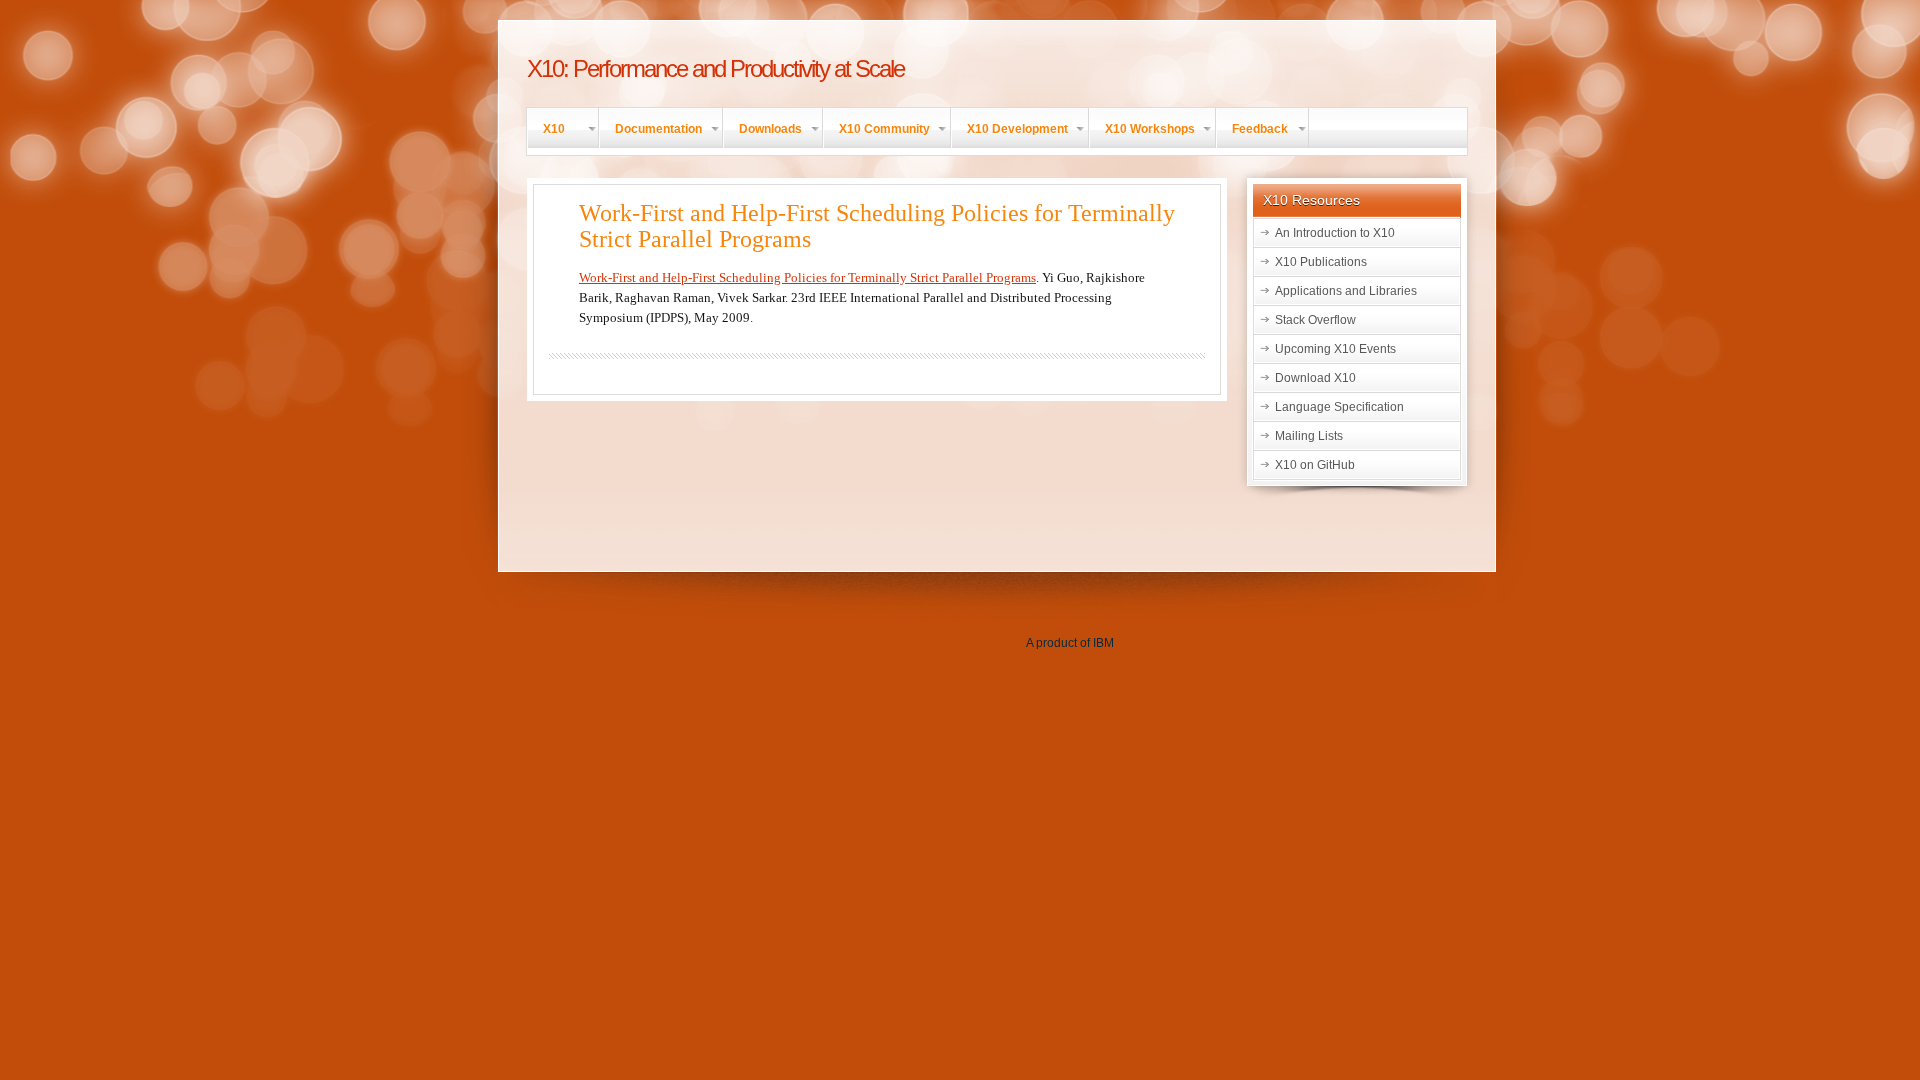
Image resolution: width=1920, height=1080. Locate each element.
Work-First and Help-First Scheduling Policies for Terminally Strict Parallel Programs (807, 277)
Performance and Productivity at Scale (715, 68)
